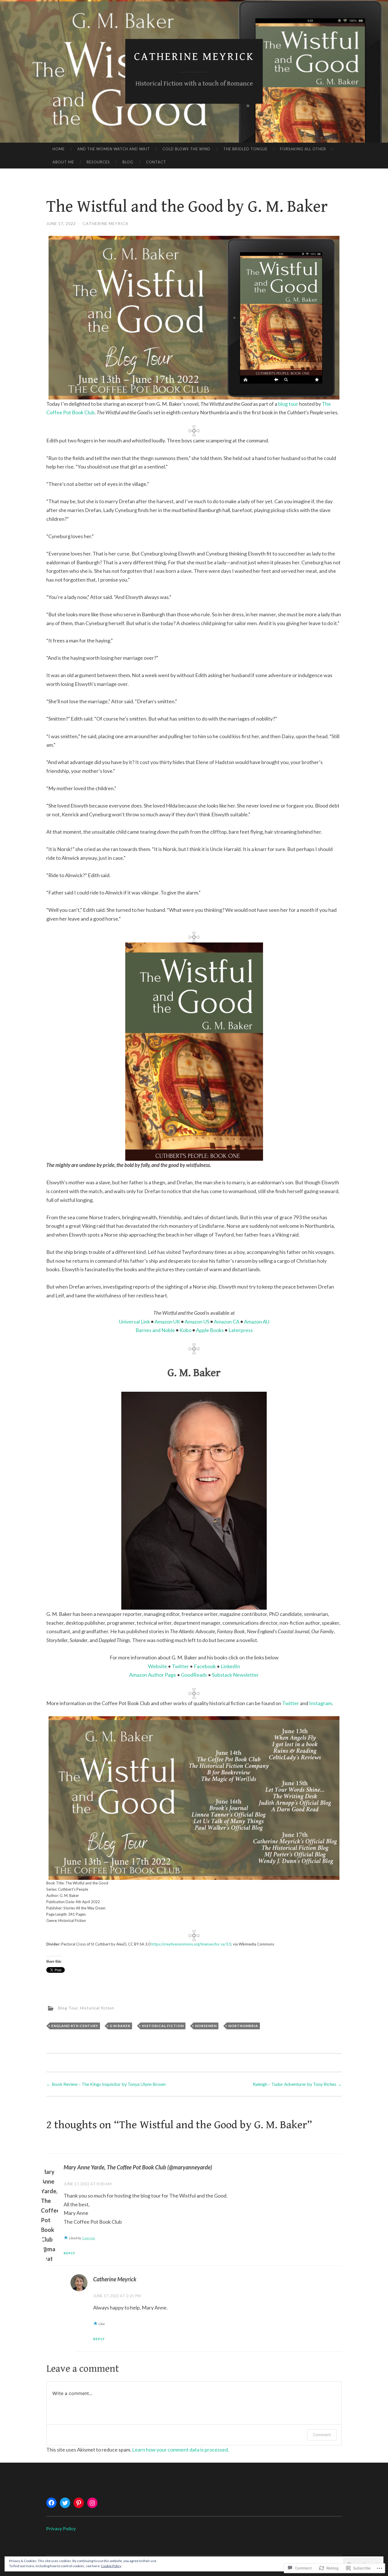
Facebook (205, 1666)
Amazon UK (167, 1322)
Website (158, 1666)
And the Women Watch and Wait (114, 149)
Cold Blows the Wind (186, 149)
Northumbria (243, 2026)
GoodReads (194, 1675)
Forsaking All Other (303, 149)
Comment (322, 2435)
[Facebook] (51, 2503)
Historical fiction (97, 2008)
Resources (98, 162)
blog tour (288, 404)
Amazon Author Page (153, 1675)
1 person (88, 2238)
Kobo (185, 1330)
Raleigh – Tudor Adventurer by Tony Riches (297, 2084)
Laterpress (241, 1330)
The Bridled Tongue (245, 149)
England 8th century (75, 2026)
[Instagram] (92, 2503)
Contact (156, 162)
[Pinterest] (79, 2503)
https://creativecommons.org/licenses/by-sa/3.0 (191, 1944)
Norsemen (206, 2026)
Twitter (180, 1666)
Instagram (320, 1703)
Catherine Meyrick (194, 57)
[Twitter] (65, 2503)
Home (59, 149)
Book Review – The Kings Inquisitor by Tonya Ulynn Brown (106, 2084)
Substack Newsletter (235, 1675)
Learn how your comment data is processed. (181, 2450)
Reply (69, 2253)
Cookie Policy (111, 2566)
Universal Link (134, 1322)
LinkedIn (230, 1666)
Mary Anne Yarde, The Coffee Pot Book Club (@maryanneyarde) (138, 2167)
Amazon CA (227, 1322)
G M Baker (120, 2026)
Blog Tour (68, 2008)
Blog (128, 162)
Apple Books (210, 1330)
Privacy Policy (61, 2528)
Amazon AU (257, 1322)
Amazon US (197, 1322)
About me (63, 162)
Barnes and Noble (155, 1330)
